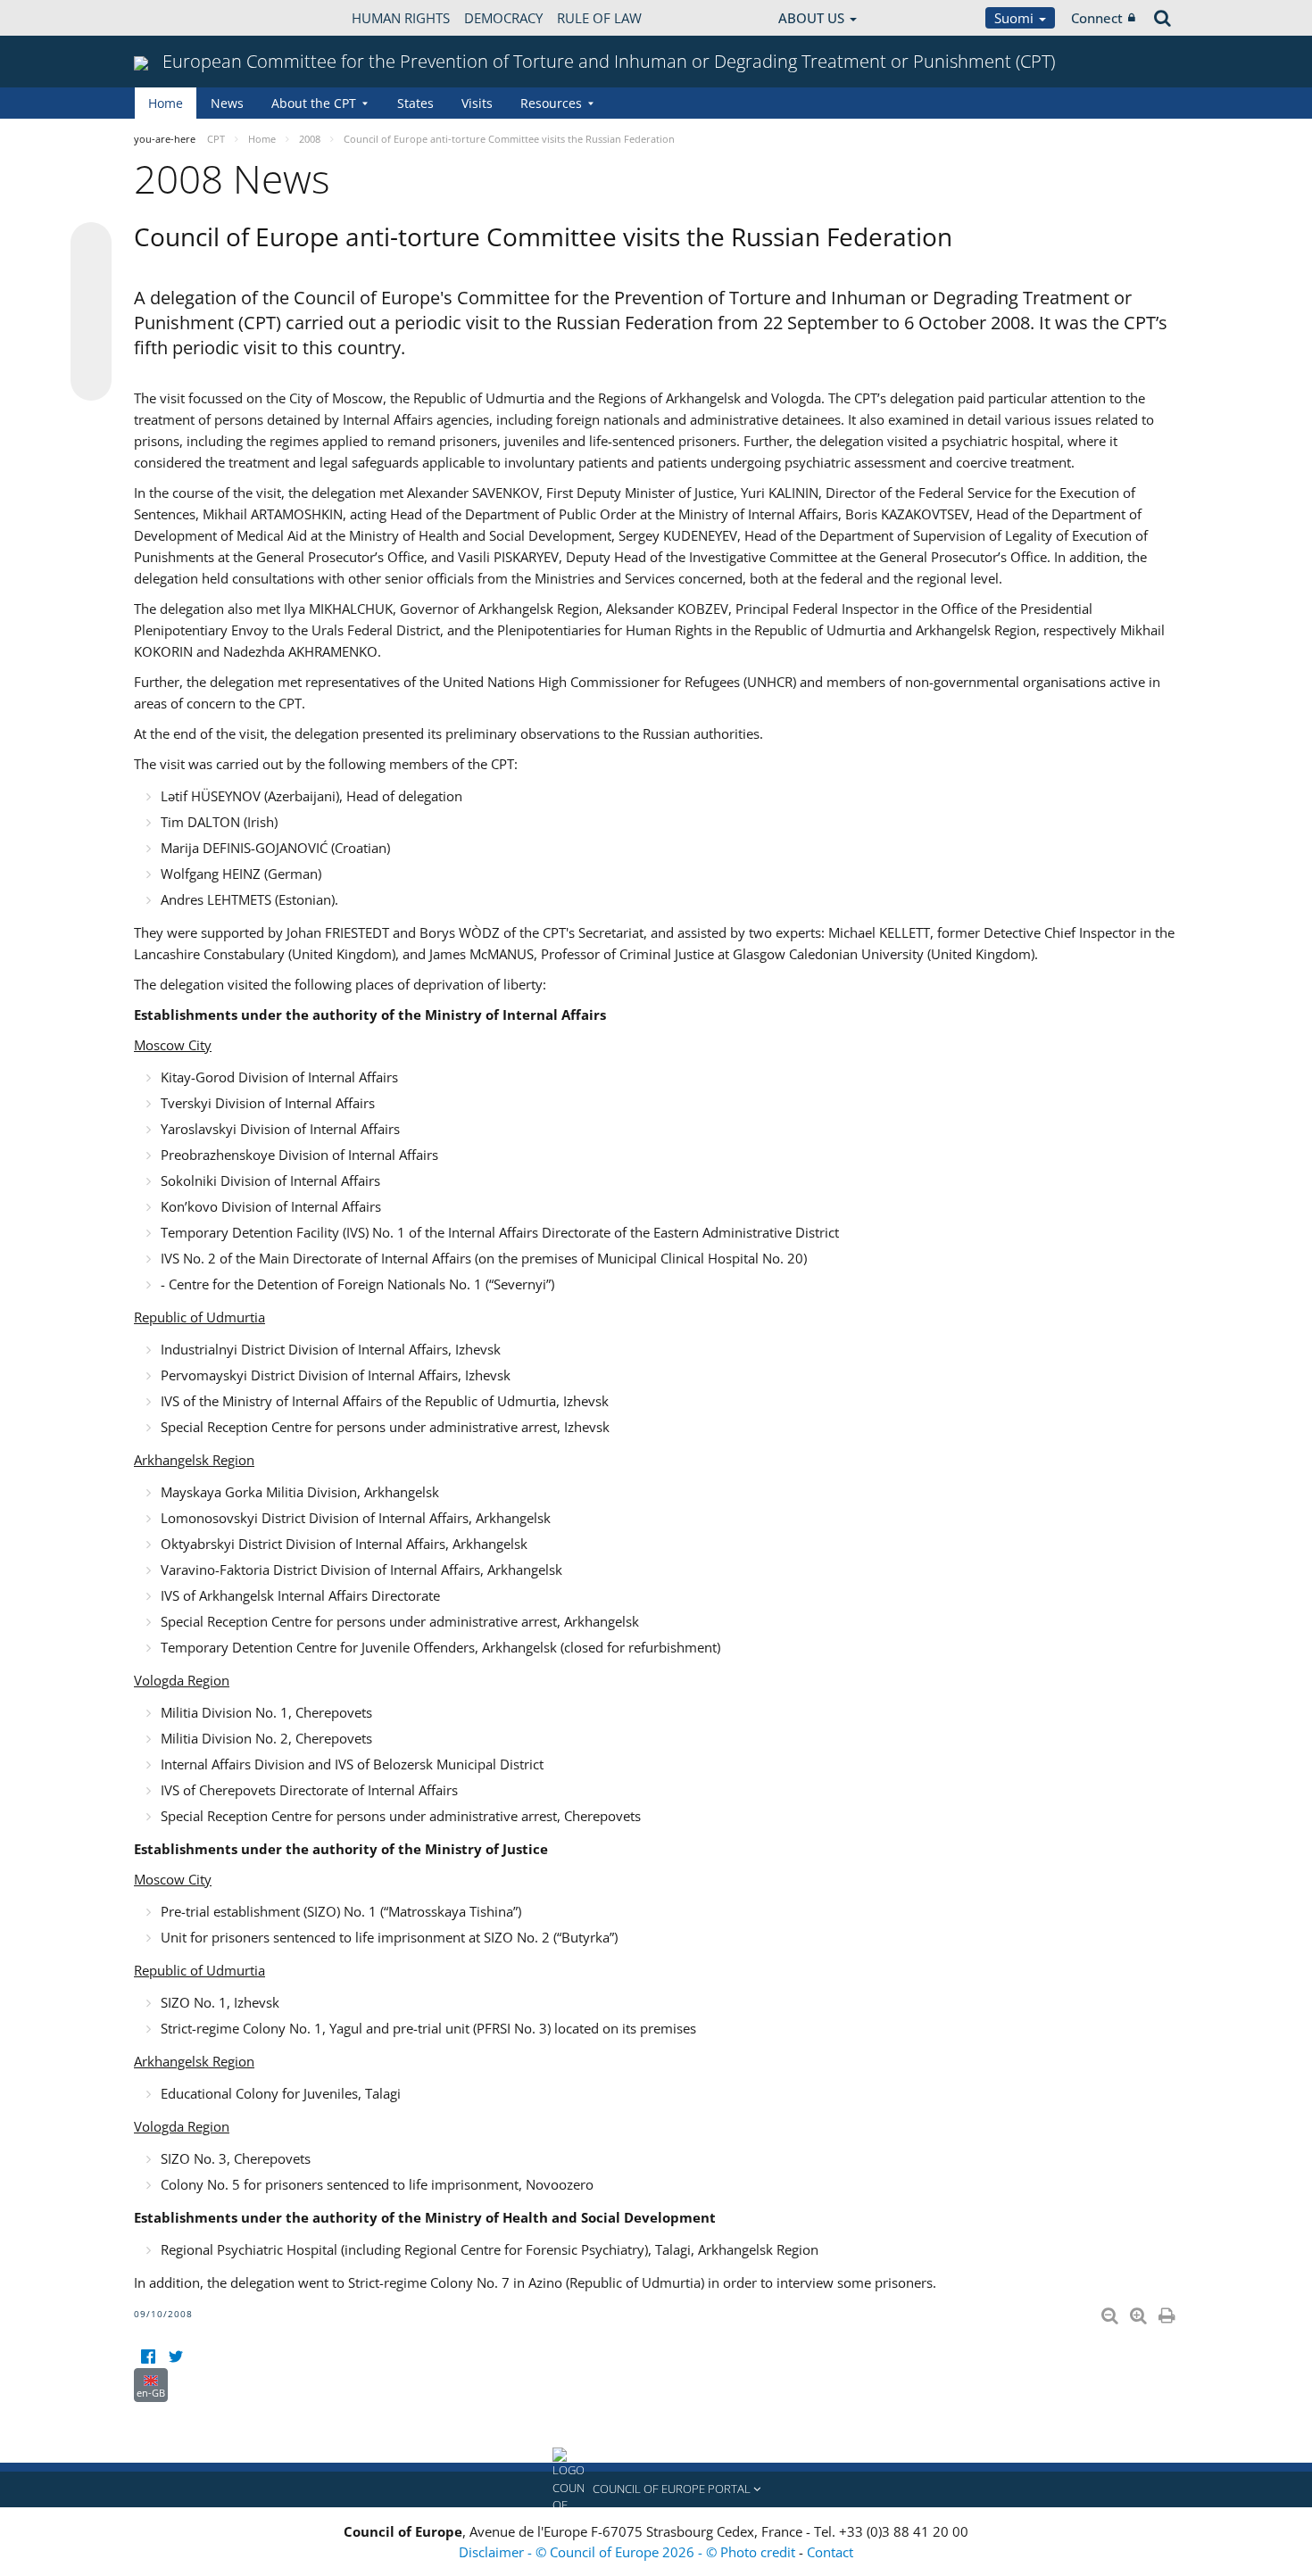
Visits (477, 103)
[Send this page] (91, 380)
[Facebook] (148, 2357)
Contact (830, 2552)
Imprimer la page (1168, 2312)
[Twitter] (175, 2357)
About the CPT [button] (314, 103)
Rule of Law (599, 18)
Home (166, 103)
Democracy (503, 18)
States (415, 103)
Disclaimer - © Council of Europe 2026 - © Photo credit (629, 2552)
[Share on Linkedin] (91, 346)
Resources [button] (551, 103)
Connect (1097, 18)
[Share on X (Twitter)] (91, 278)
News (227, 103)
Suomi (1016, 18)
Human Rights (401, 18)
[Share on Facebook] (91, 312)
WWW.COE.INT (179, 18)
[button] (656, 2489)
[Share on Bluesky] (91, 244)
